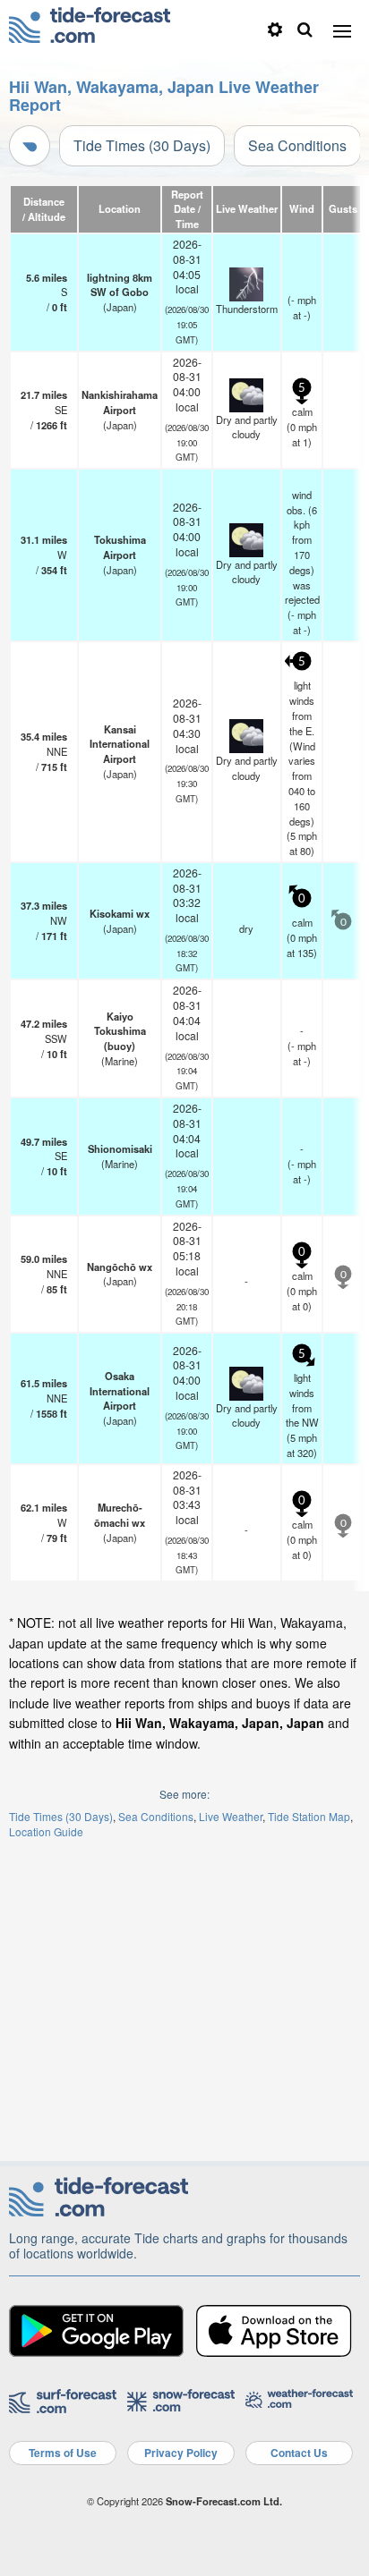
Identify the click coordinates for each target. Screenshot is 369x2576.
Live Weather (231, 1816)
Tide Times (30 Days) (142, 145)
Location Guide (46, 1831)
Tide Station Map (309, 1816)
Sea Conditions (297, 145)
